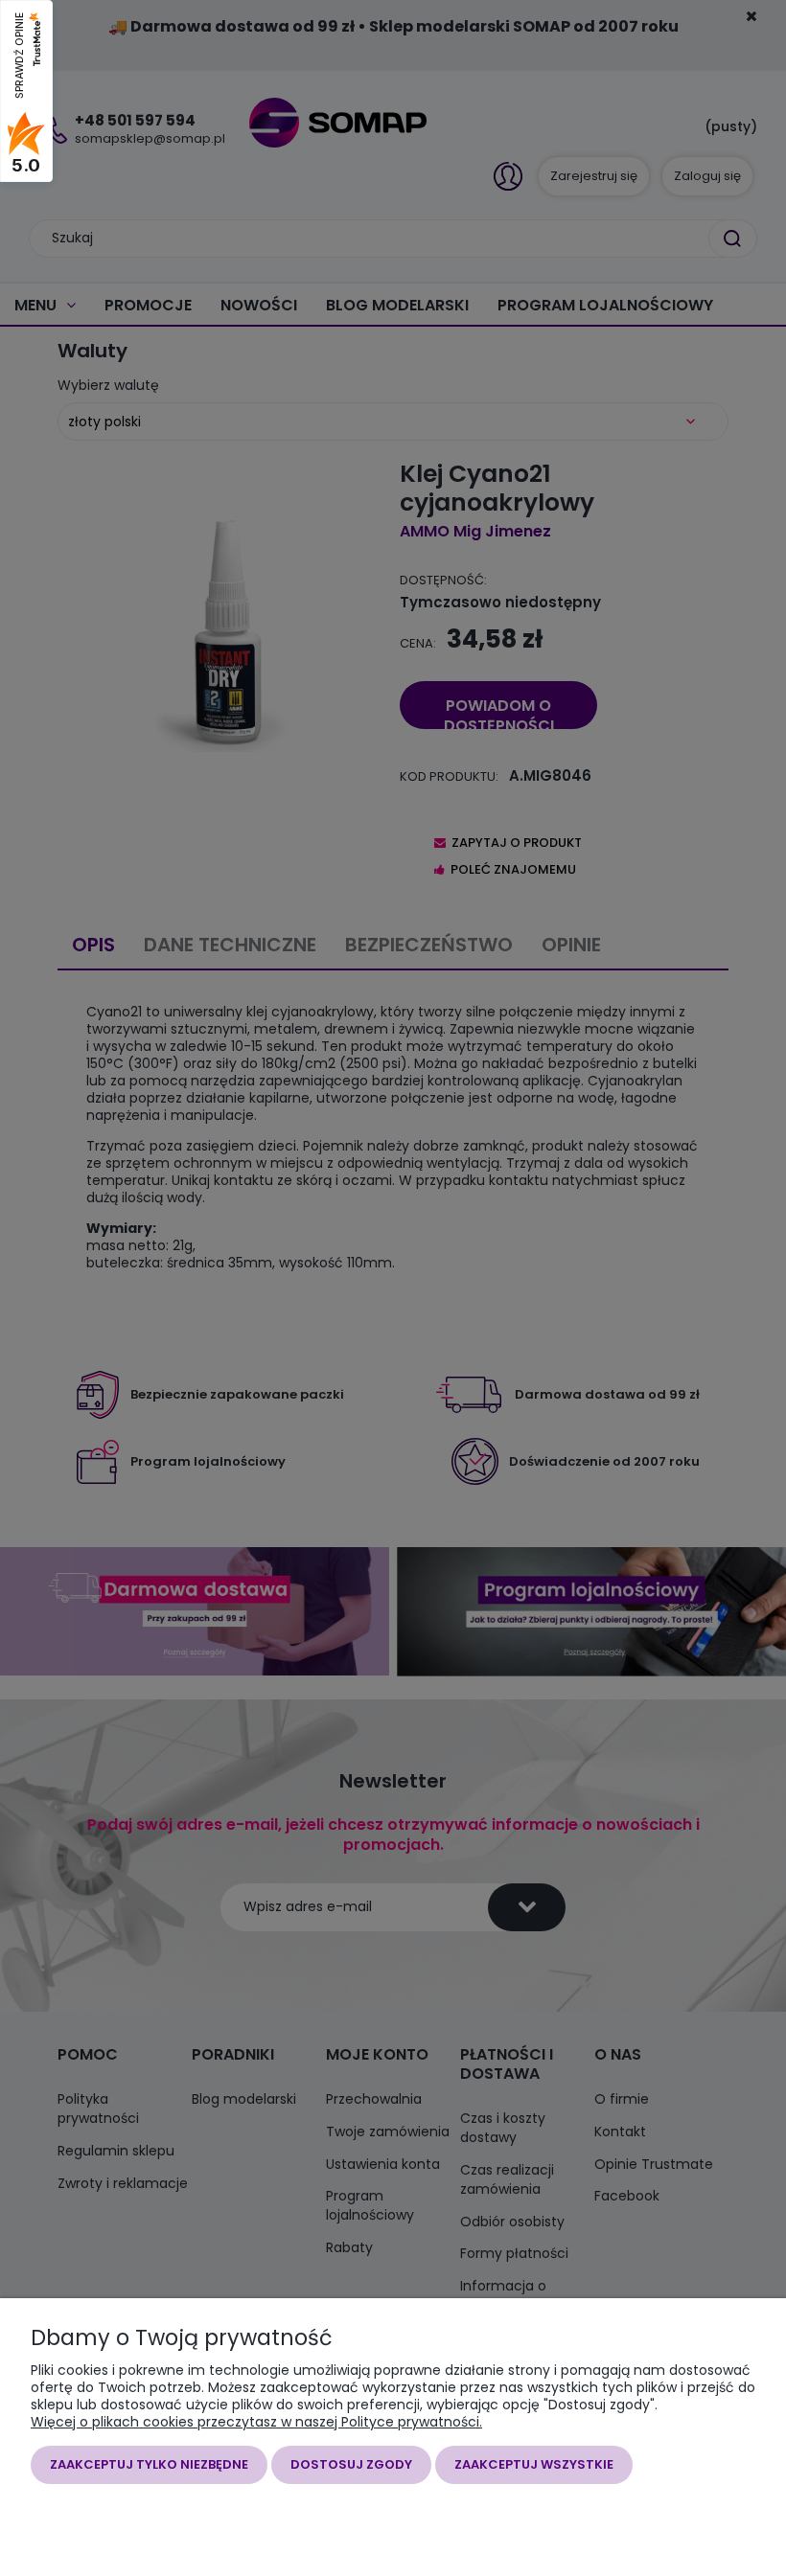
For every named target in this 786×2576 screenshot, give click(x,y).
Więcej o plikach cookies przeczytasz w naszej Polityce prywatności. (256, 2422)
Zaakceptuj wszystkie (534, 2464)
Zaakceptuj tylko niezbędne (149, 2464)
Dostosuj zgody (351, 2464)
